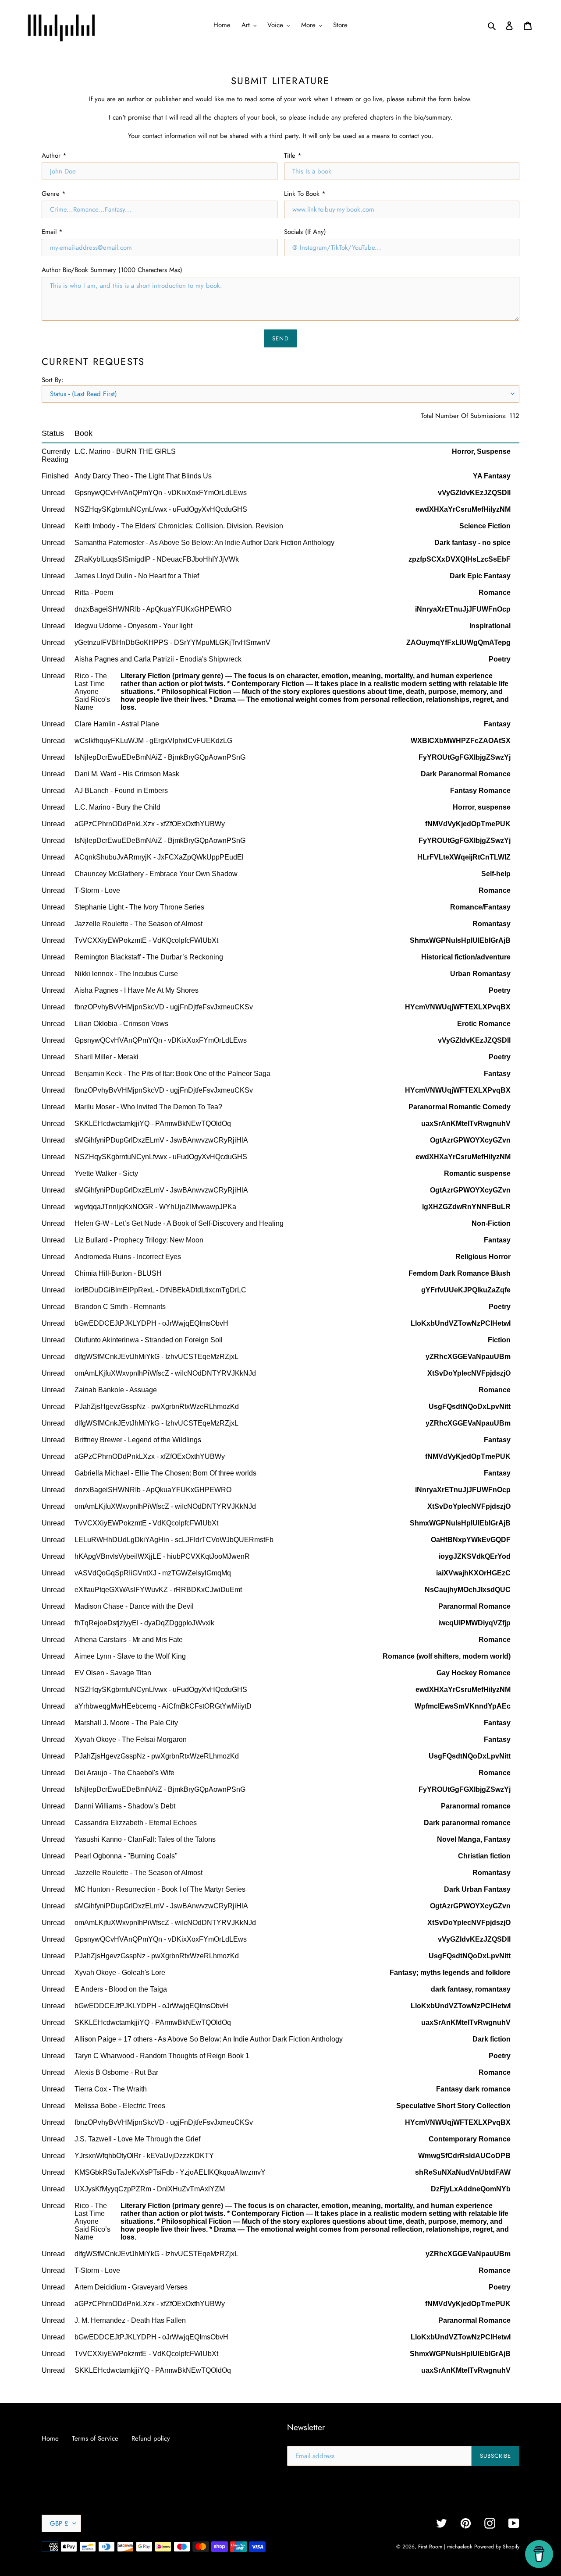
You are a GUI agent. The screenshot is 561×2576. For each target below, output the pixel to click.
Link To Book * (305, 194)
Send (280, 338)
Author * (54, 156)
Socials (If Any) (305, 232)
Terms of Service (95, 2438)
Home (50, 2438)
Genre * (54, 194)
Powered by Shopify (497, 2547)
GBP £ (59, 2523)
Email (52, 232)
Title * (293, 156)
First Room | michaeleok (445, 2547)
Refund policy (151, 2438)
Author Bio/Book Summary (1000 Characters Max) (112, 270)
